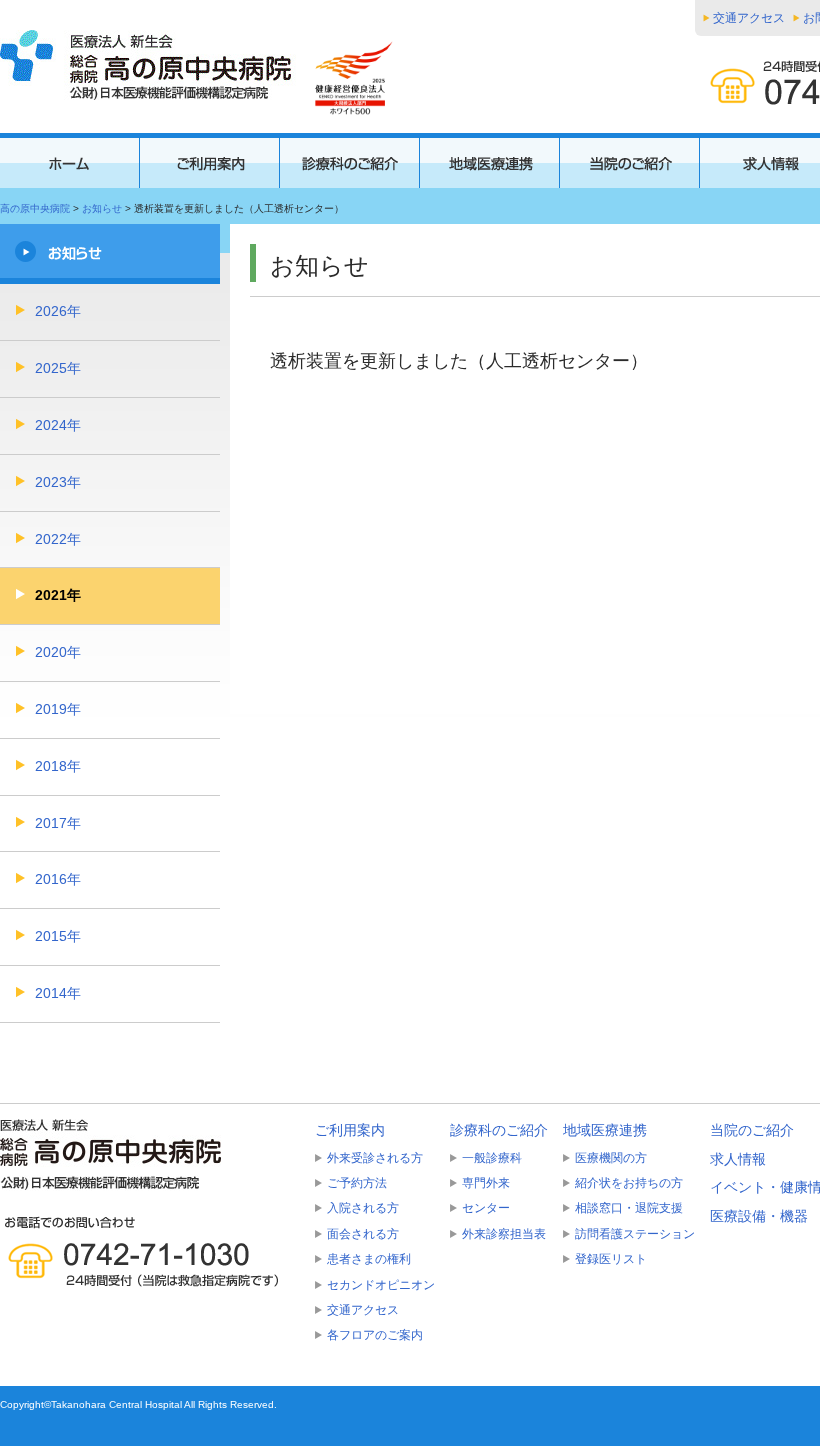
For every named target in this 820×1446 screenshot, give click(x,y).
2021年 (58, 595)
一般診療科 (492, 1158)
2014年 (58, 993)
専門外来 (486, 1183)
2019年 (58, 709)
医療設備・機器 (759, 1216)
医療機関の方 (611, 1158)
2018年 (58, 766)
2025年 (58, 368)
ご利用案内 (350, 1130)
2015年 (58, 936)
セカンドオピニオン (381, 1285)
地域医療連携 (605, 1130)
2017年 (58, 823)
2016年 (58, 879)
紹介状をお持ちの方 (629, 1183)
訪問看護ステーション (635, 1234)
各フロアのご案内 (375, 1335)
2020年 (58, 652)
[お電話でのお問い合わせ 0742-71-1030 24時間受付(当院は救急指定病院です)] (150, 1252)
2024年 (58, 425)
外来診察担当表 (504, 1234)
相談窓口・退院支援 (629, 1208)
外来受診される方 (375, 1158)
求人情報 (738, 1159)
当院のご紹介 (752, 1130)
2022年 (58, 539)
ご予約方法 (357, 1183)
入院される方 (363, 1208)
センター (486, 1208)
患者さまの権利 (369, 1259)
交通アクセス (749, 18)
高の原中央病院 (35, 208)
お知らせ (102, 208)
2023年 (58, 482)
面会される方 (363, 1234)
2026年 (58, 311)
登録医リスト (611, 1259)
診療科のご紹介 (499, 1130)
